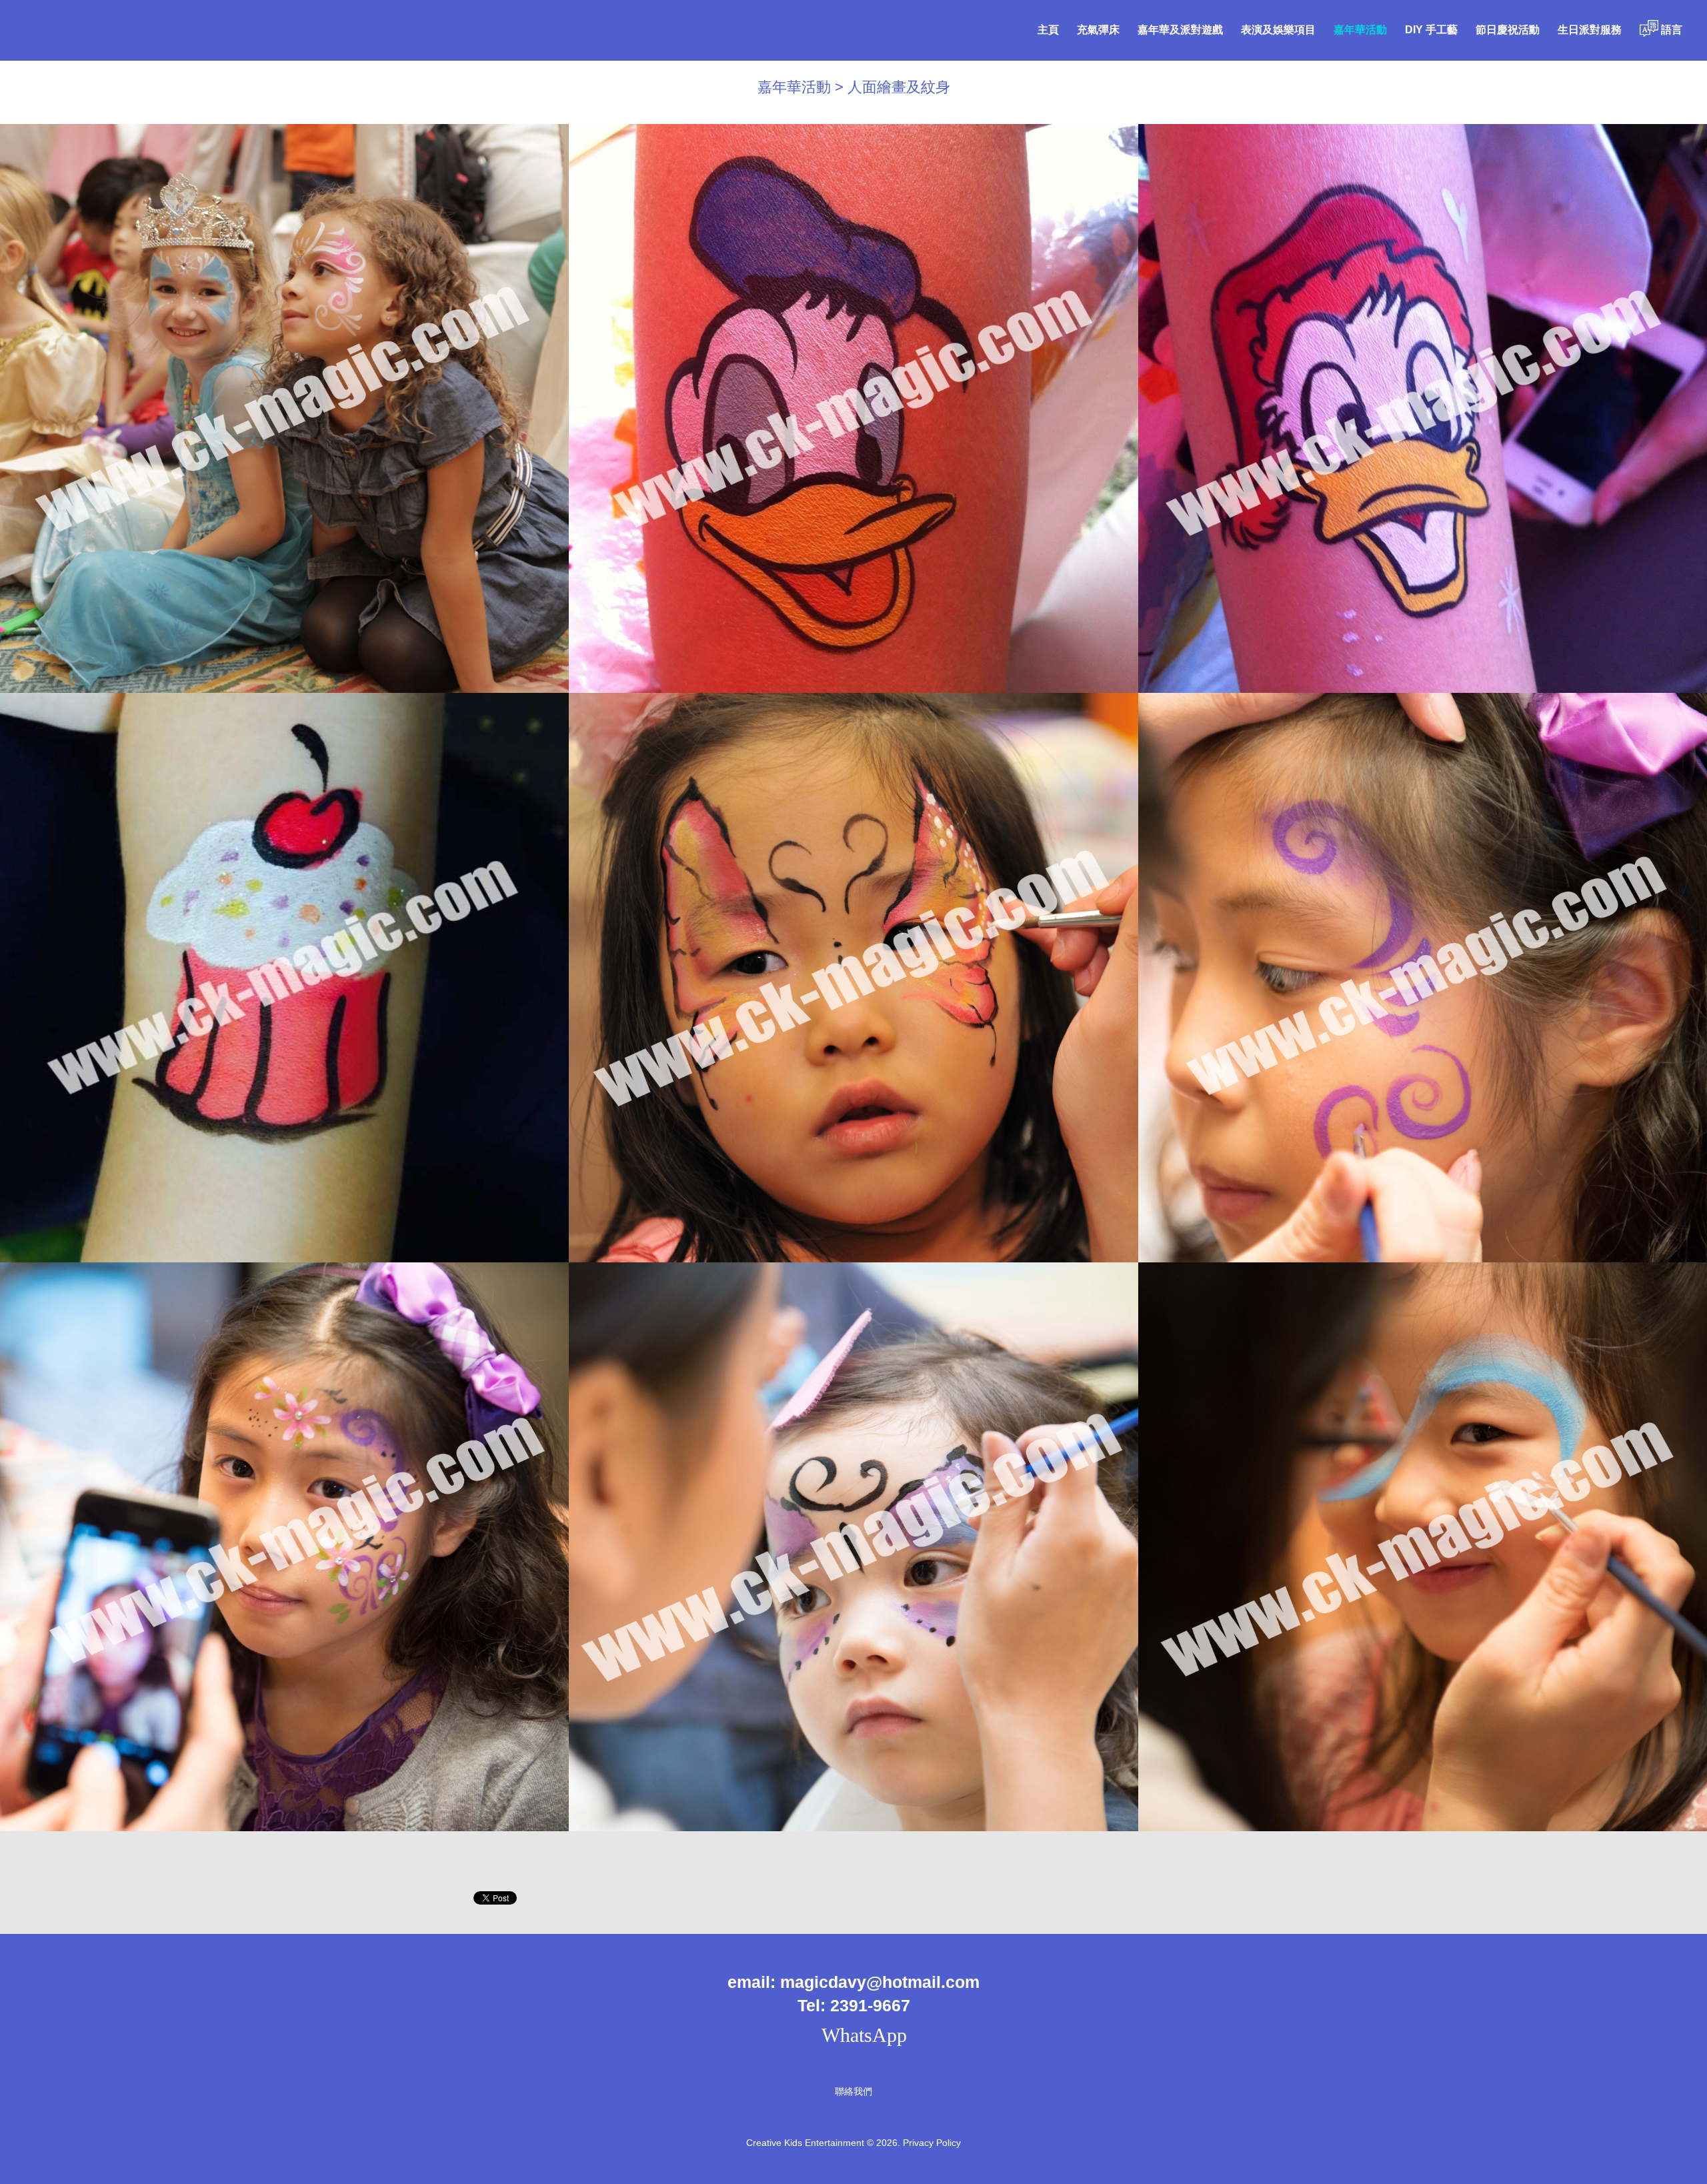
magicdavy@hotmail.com (880, 1982)
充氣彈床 (1098, 30)
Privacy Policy (932, 2143)
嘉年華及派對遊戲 (1180, 30)
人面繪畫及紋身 (899, 87)
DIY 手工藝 (1431, 30)
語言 (1670, 30)
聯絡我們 (853, 2091)
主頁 (1048, 30)
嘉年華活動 (1360, 30)
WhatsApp (862, 2035)
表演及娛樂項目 (1278, 30)
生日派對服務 (1590, 30)
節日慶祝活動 (1508, 30)
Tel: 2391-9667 (854, 2005)
